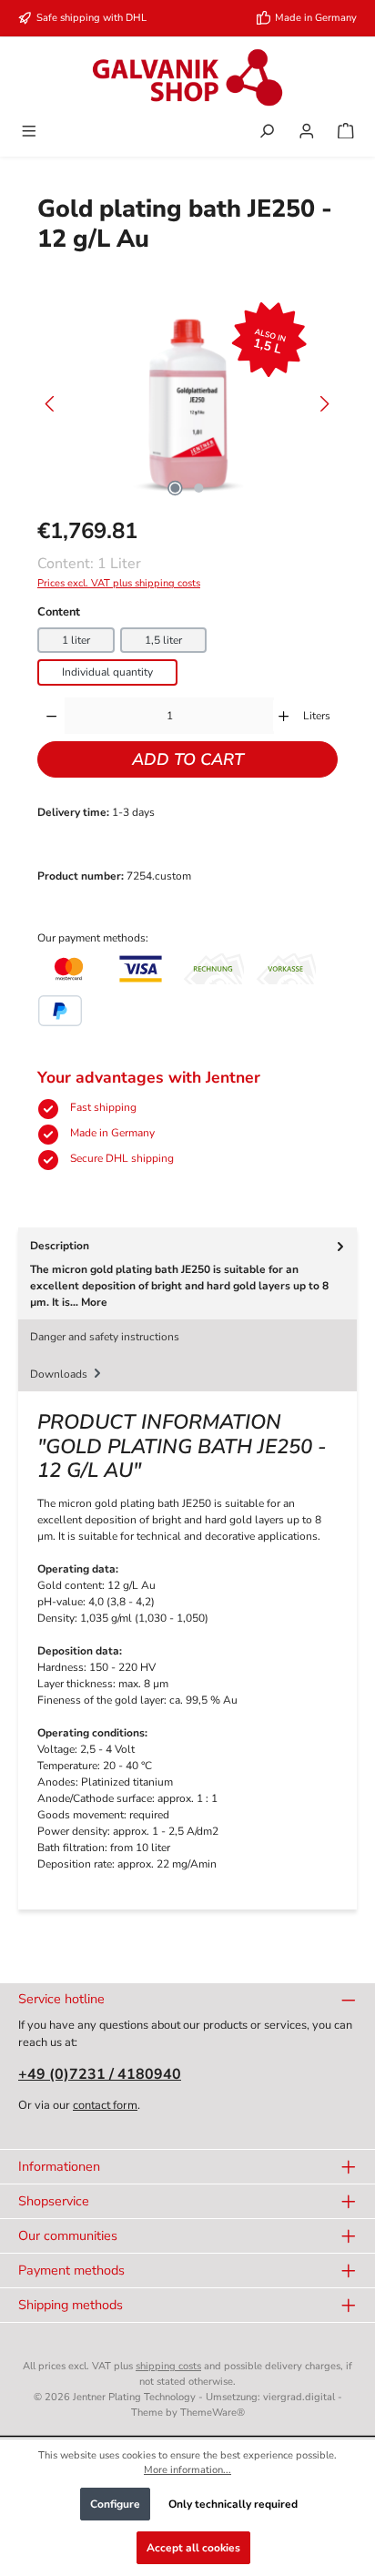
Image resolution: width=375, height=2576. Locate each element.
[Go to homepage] (187, 77)
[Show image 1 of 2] (176, 488)
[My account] (307, 133)
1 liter (76, 640)
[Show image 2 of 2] (199, 488)
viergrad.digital (299, 2397)
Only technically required (233, 2504)
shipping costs (168, 2366)
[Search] (267, 133)
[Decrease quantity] (51, 716)
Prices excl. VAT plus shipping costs (119, 583)
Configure (115, 2504)
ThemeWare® (213, 2413)
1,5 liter (163, 640)
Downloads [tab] (60, 1374)
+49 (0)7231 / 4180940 (100, 2074)
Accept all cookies (193, 2548)
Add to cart (188, 759)
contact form (105, 2105)
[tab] (187, 1273)
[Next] (324, 404)
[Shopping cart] (346, 133)
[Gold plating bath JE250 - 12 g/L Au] (187, 404)
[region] (187, 404)
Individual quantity (107, 672)
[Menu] (29, 133)
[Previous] (51, 404)
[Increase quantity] (284, 716)
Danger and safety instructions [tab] (105, 1337)
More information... (187, 2470)
